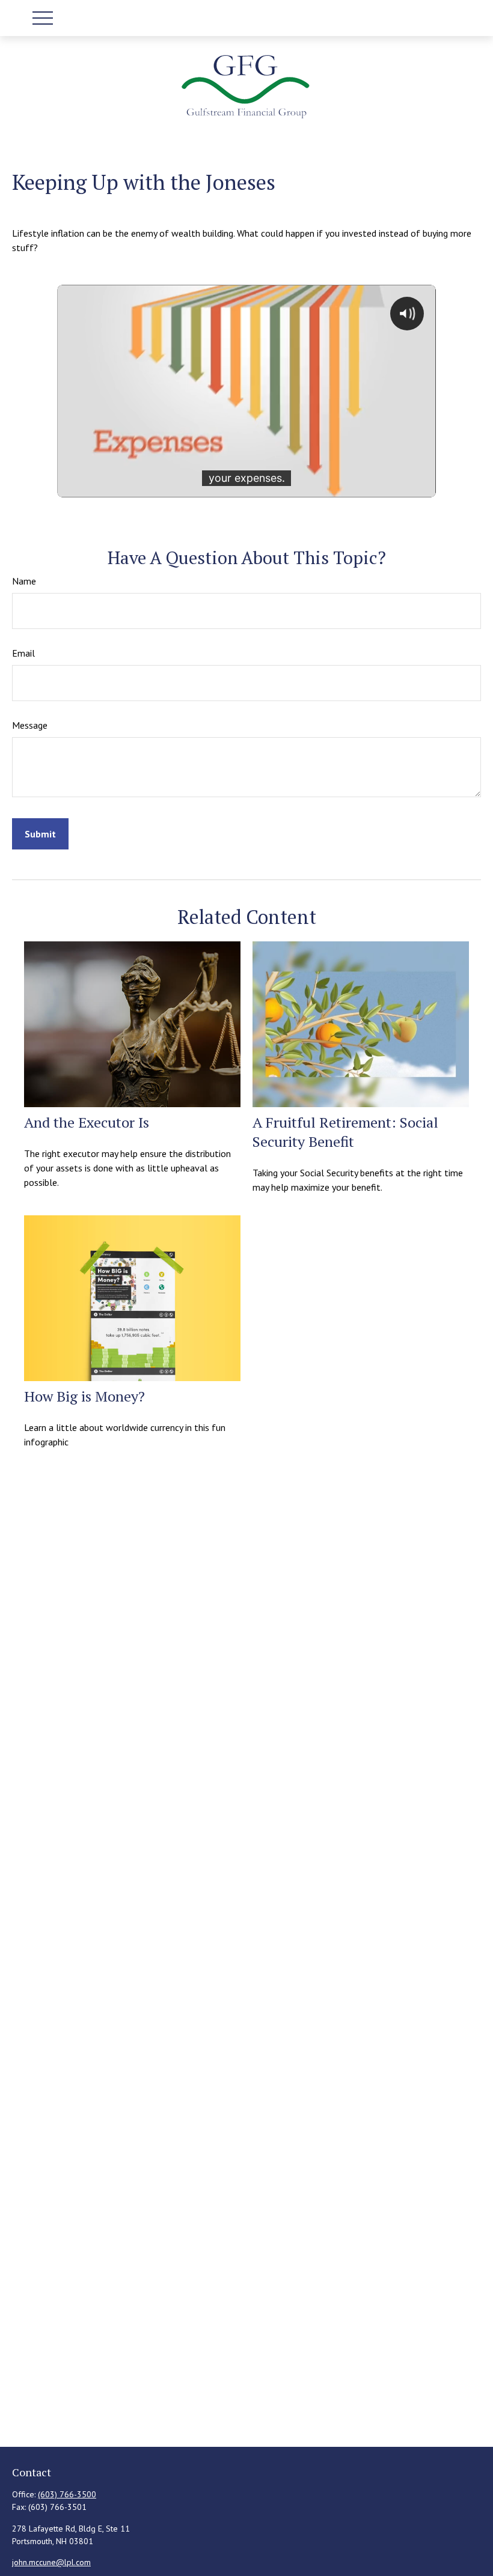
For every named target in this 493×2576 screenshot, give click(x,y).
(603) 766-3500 (67, 2494)
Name (24, 581)
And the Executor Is (87, 1122)
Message (30, 725)
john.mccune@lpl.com (51, 2562)
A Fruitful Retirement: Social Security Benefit (345, 1132)
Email (23, 653)
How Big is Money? (84, 1396)
